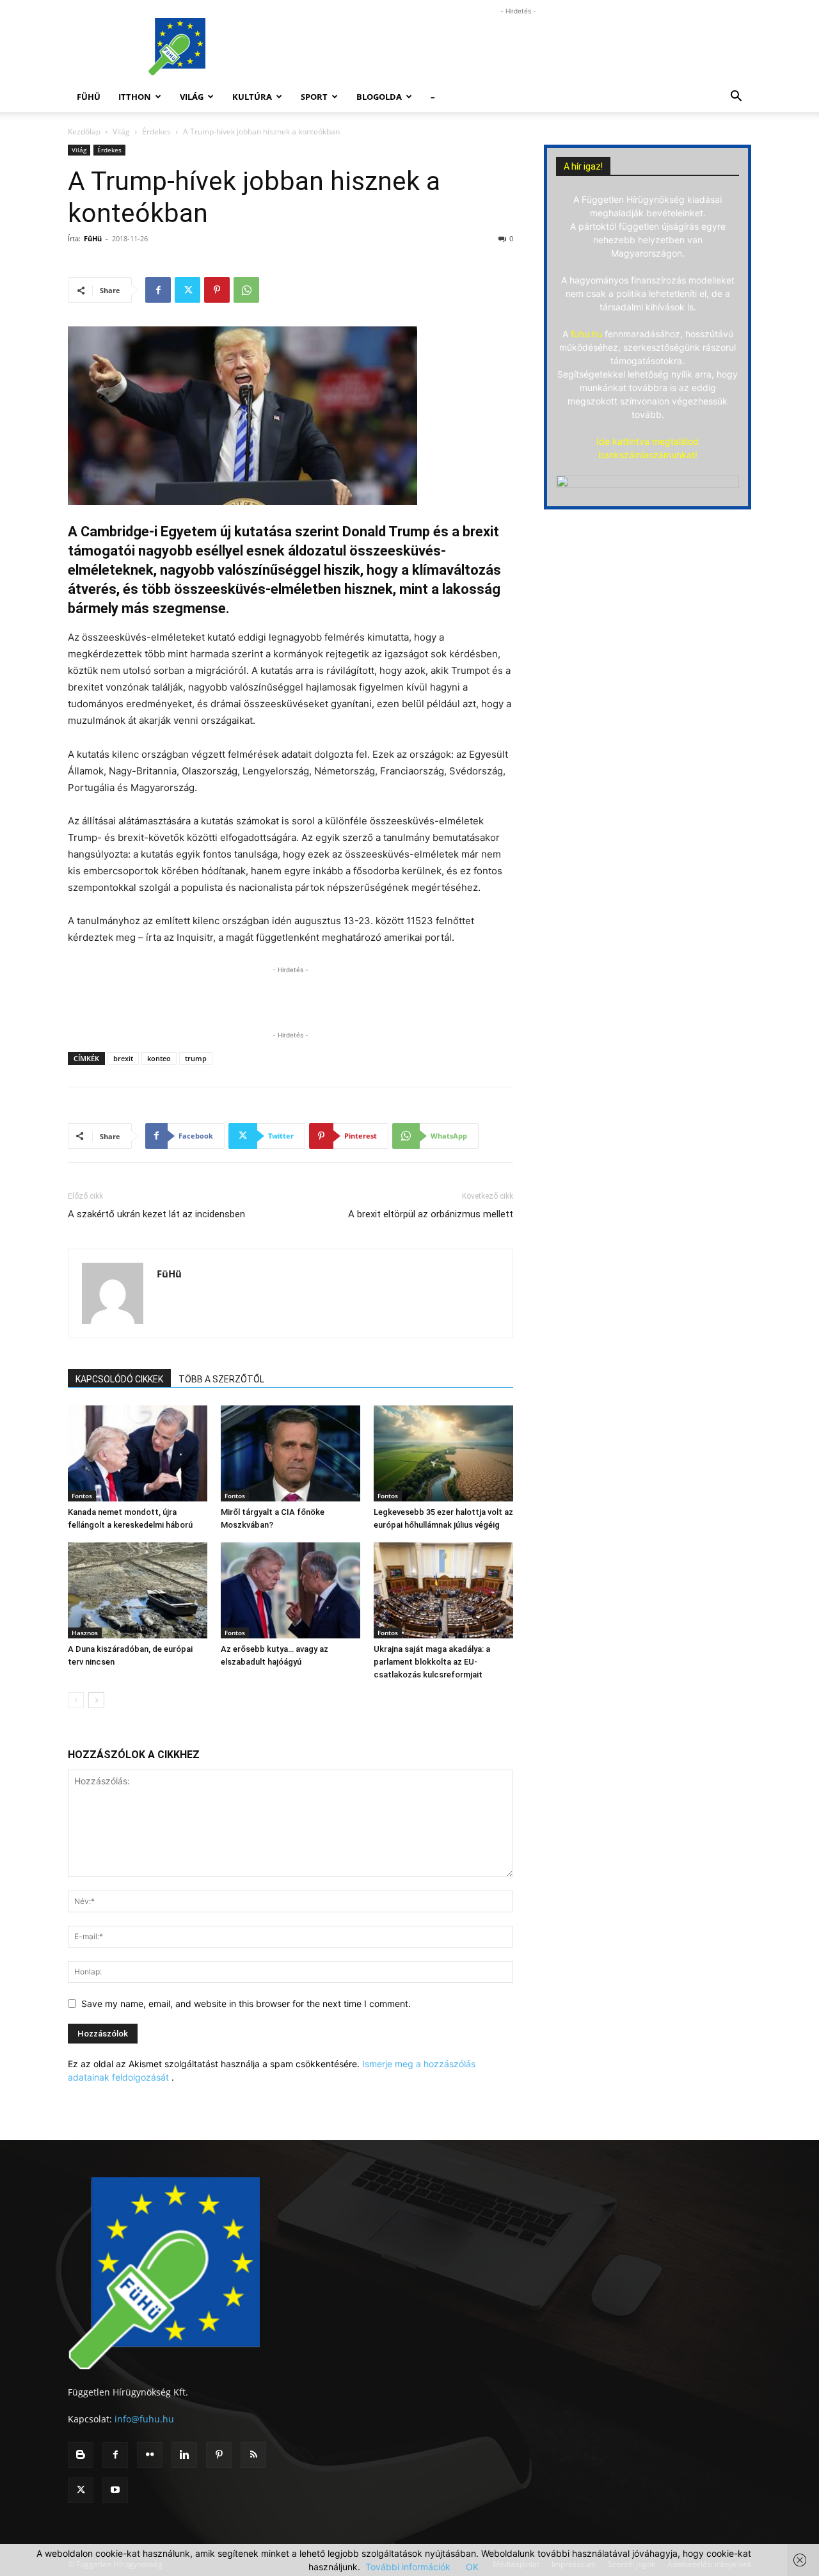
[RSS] (253, 2455)
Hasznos (85, 1633)
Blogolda (379, 97)
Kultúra (252, 97)
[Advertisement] (518, 47)
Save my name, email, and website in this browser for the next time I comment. (246, 2004)
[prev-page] (76, 1700)
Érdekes (156, 132)
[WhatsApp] (246, 290)
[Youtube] (115, 2490)
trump (196, 1058)
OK (472, 2567)
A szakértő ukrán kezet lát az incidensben (156, 1214)
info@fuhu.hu (144, 2419)
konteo (159, 1058)
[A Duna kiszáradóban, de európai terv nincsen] (138, 1590)
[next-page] (96, 1700)
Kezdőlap (84, 132)
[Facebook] (158, 290)
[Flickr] (150, 2455)
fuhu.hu (586, 334)
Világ (192, 97)
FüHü (89, 97)
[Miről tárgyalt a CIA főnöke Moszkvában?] (290, 1453)
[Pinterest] (217, 290)
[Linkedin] (184, 2455)
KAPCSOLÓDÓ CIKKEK (119, 1379)
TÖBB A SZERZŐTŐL (221, 1379)
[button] (736, 98)
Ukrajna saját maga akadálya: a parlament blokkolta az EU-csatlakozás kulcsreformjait (432, 1662)
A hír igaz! (583, 166)
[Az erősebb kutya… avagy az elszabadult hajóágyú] (290, 1590)
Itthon (135, 97)
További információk (408, 2567)
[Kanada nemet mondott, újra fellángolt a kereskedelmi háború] (138, 1453)
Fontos (82, 1496)
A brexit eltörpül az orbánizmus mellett (431, 1214)
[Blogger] (81, 2455)
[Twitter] (187, 290)
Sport (314, 97)
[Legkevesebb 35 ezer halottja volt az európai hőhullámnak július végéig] (443, 1453)
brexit (123, 1058)
